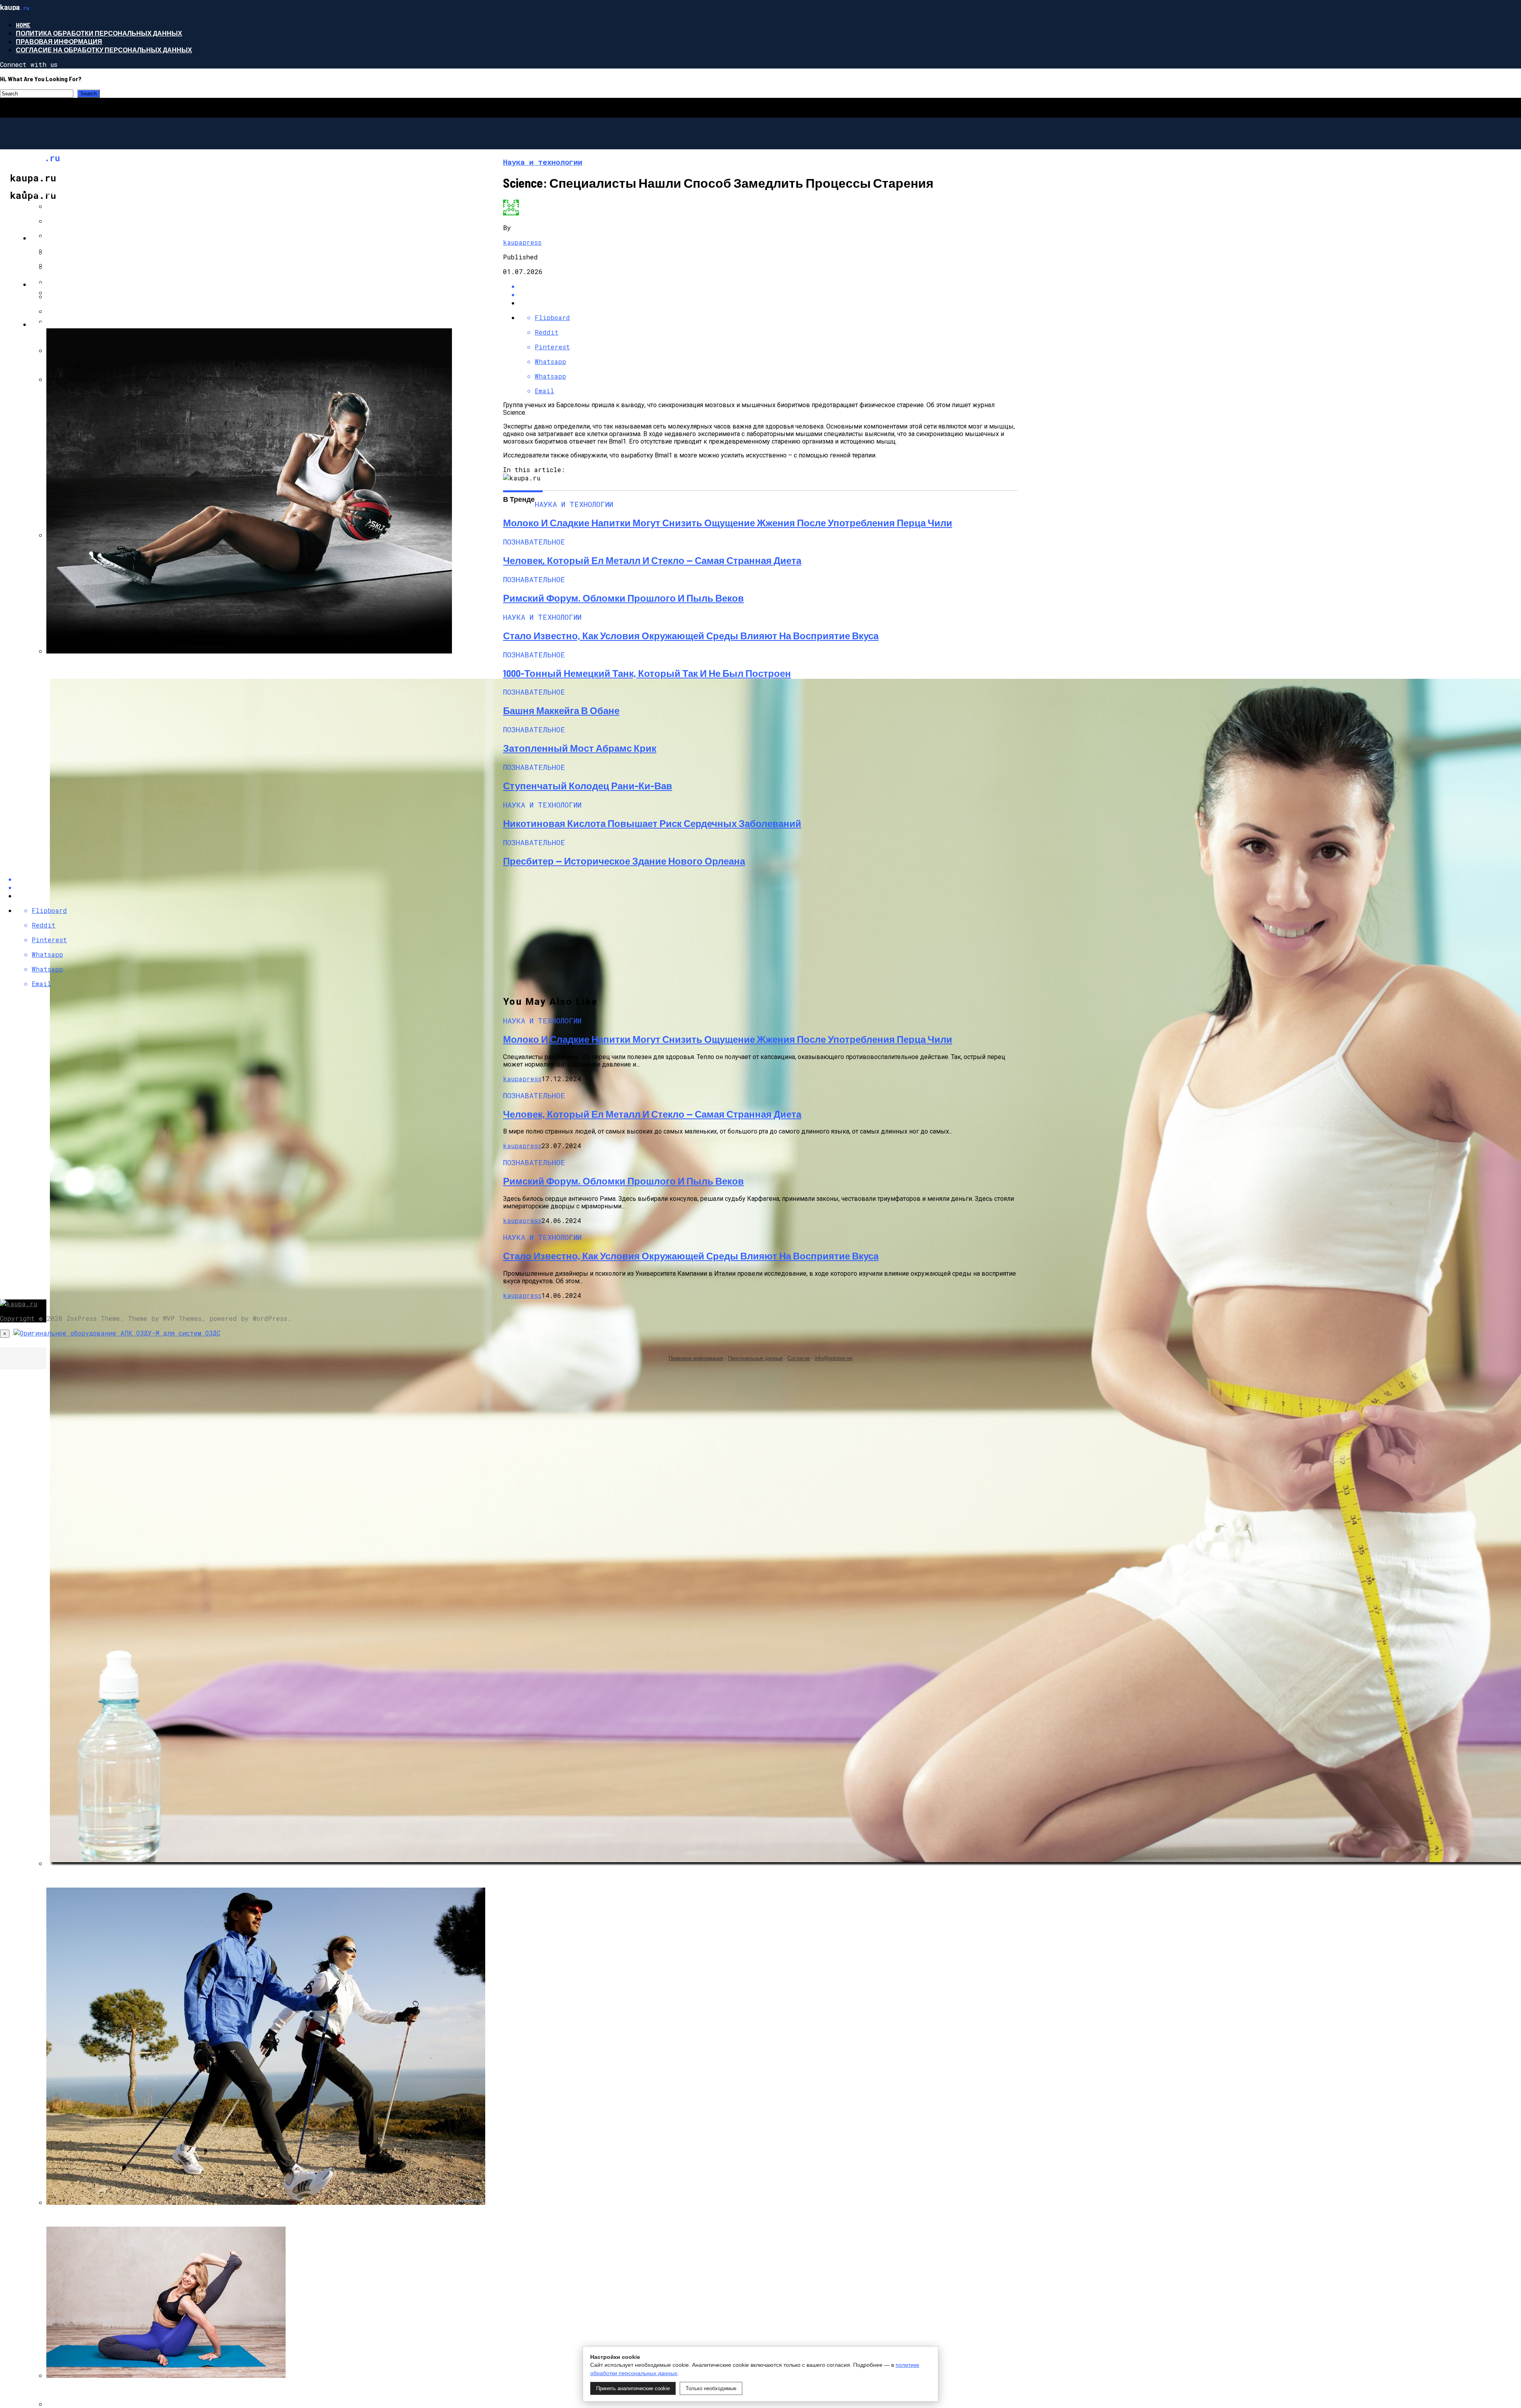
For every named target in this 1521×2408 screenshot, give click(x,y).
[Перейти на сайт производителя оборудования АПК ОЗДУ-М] (117, 1333)
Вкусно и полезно (63, 284)
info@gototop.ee (834, 1358)
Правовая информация (59, 41)
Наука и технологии (67, 238)
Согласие (799, 1358)
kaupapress (522, 242)
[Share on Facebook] (768, 286)
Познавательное (62, 191)
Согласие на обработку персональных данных (104, 50)
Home (23, 25)
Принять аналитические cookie (633, 2388)
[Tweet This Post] (768, 294)
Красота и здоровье (67, 324)
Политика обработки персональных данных (99, 33)
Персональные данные (755, 1358)
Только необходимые (711, 2388)
